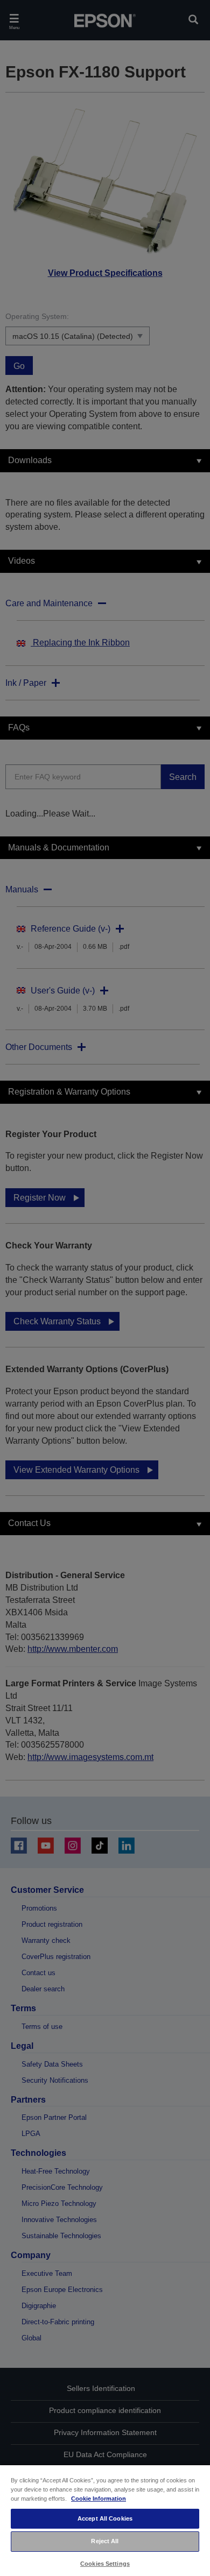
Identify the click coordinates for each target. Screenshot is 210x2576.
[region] (105, 2520)
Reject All (105, 2541)
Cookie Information (99, 2499)
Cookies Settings (105, 2564)
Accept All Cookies (105, 2518)
